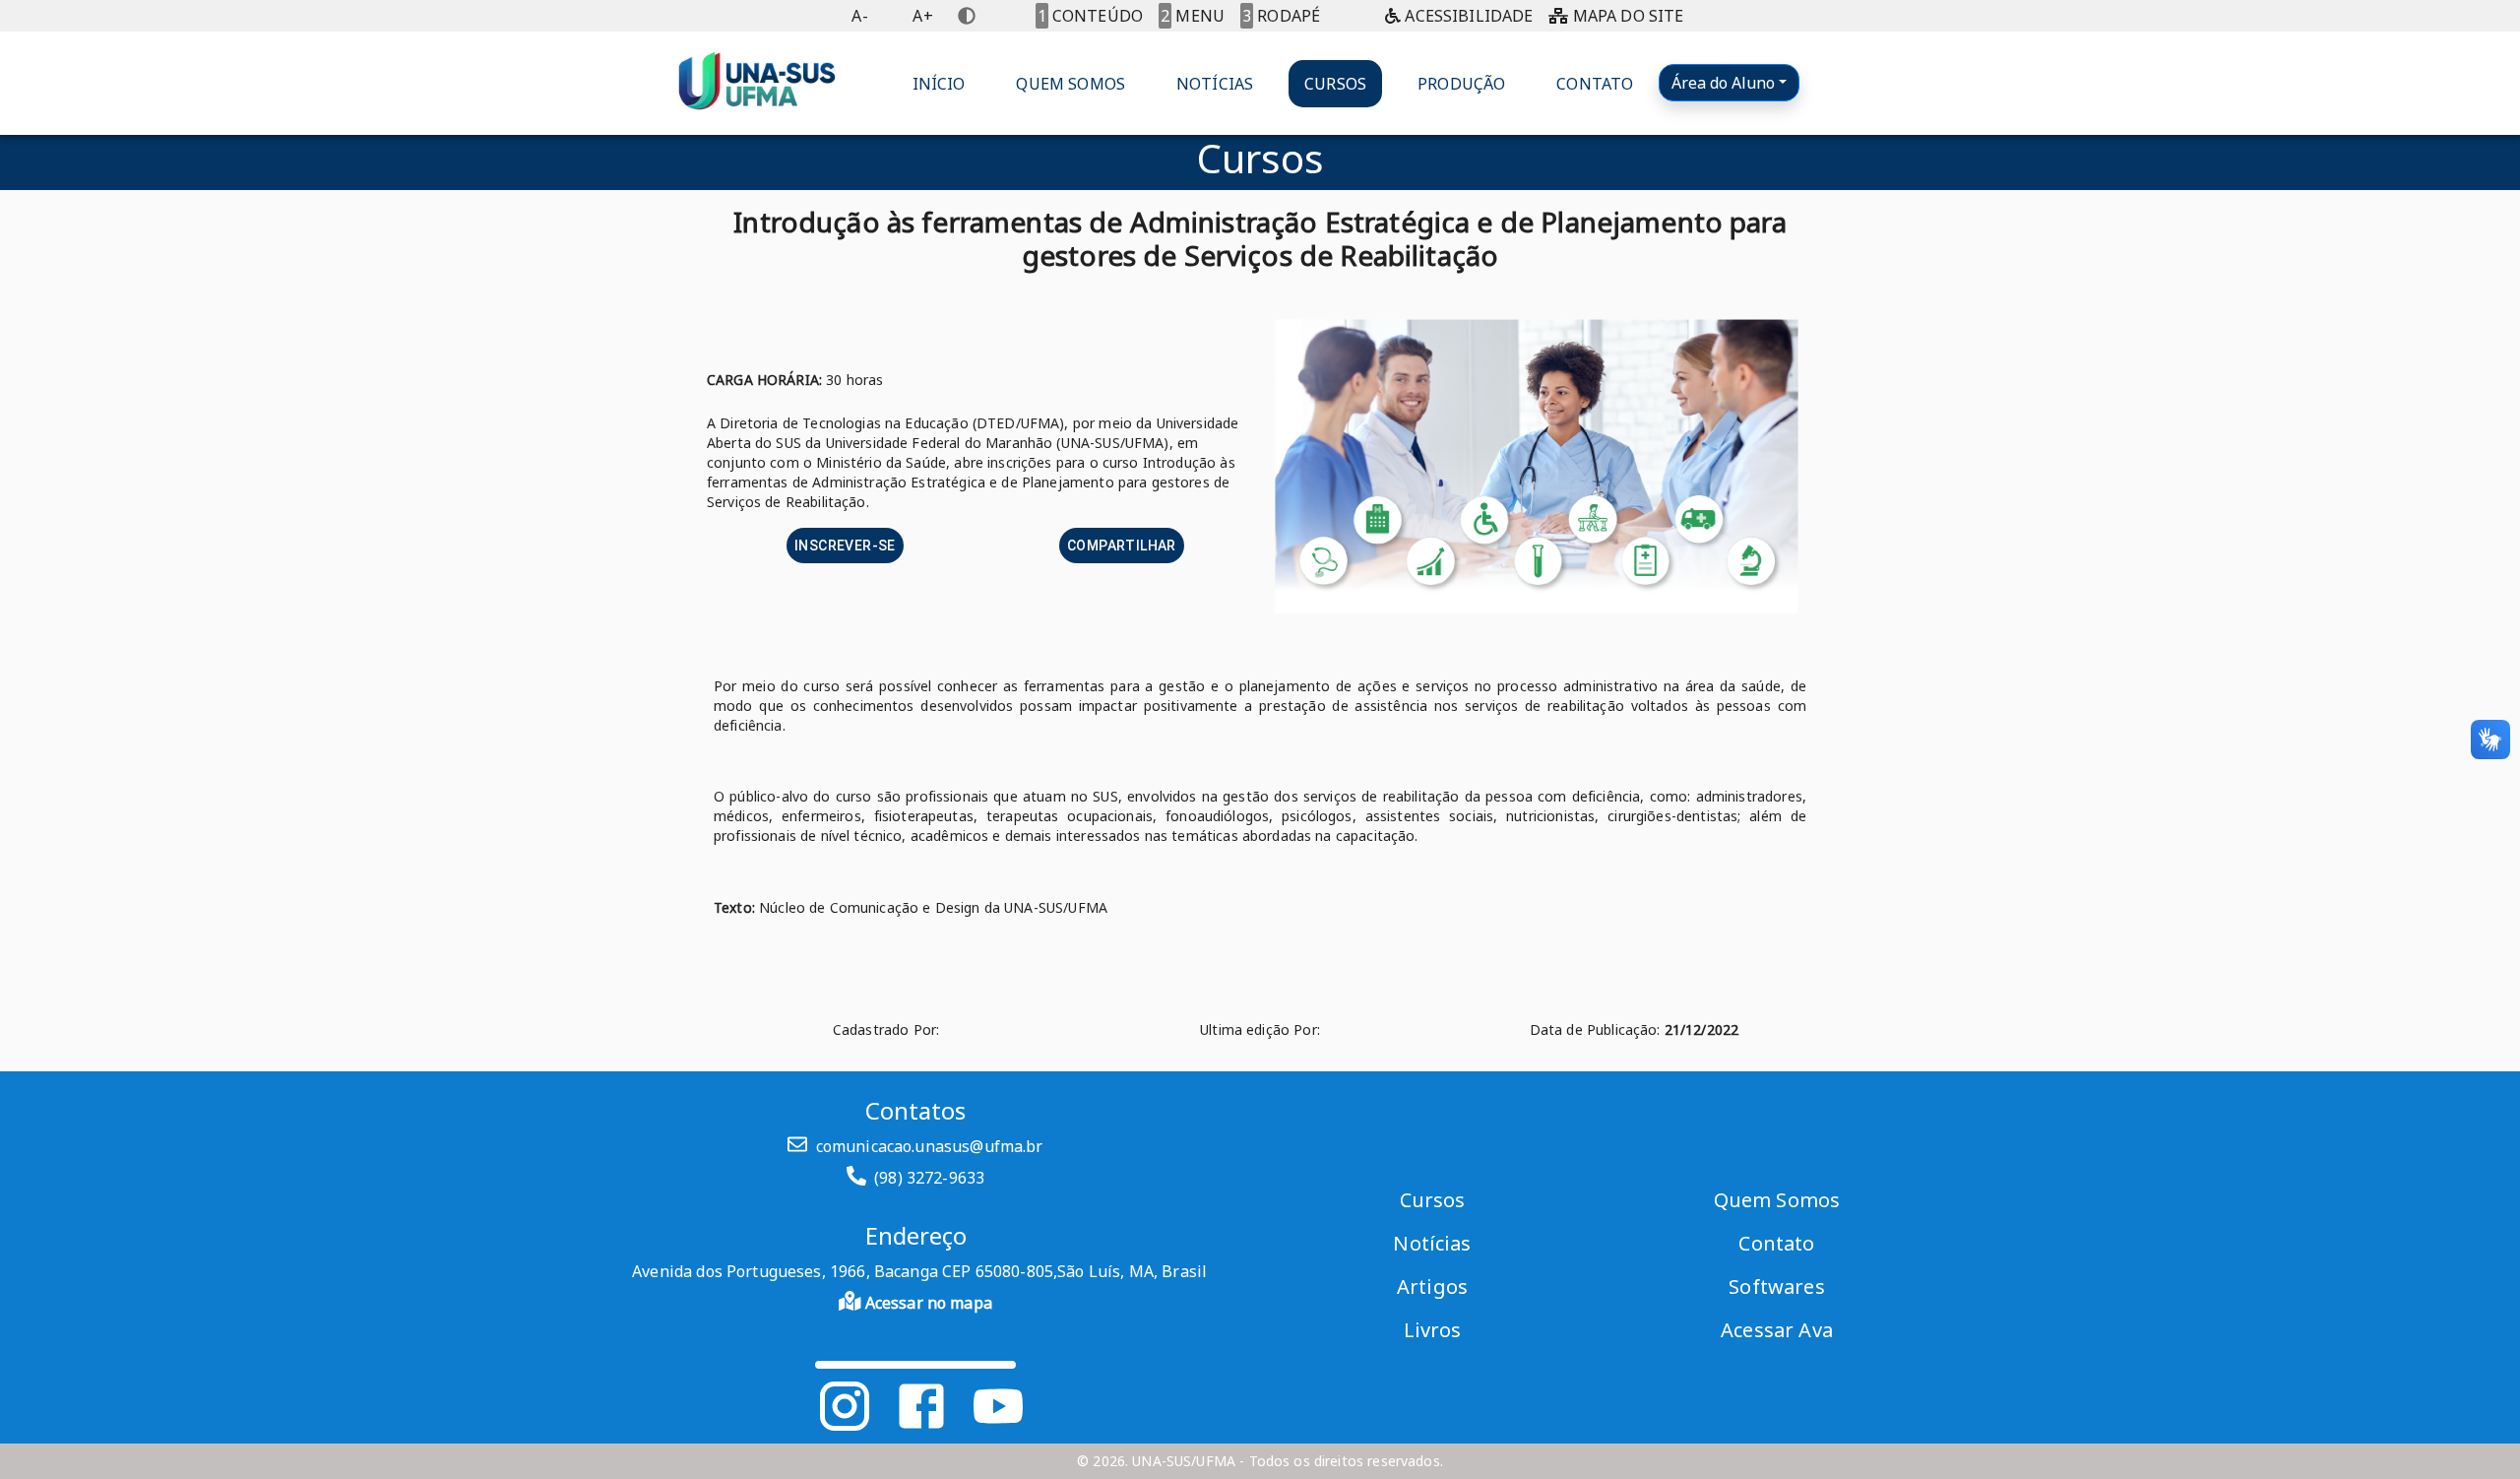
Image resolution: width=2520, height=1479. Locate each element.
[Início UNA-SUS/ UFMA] (757, 83)
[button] (939, 84)
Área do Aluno (1723, 83)
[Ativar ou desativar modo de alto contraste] (967, 16)
